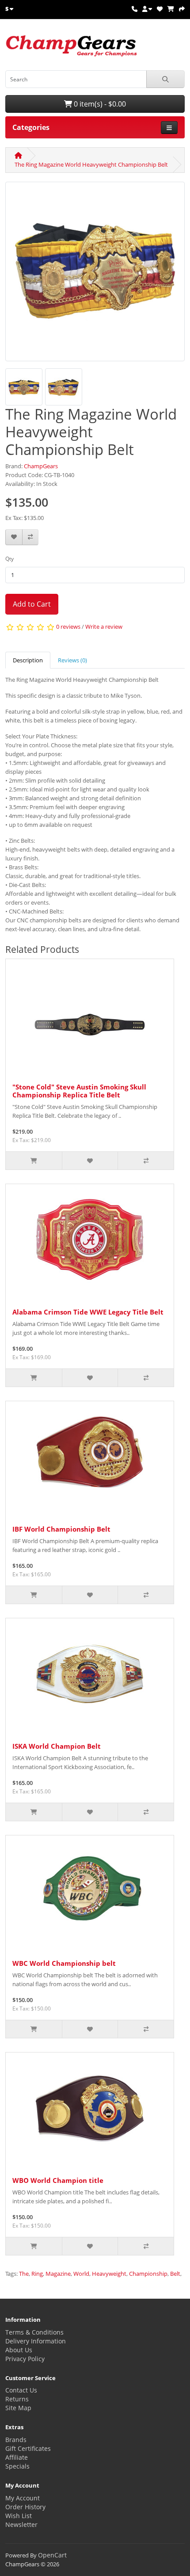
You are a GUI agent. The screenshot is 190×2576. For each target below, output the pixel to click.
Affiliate (17, 2457)
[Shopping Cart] (171, 9)
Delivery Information (36, 2341)
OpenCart (52, 2555)
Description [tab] (28, 660)
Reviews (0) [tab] (72, 660)
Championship (148, 2274)
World (81, 2274)
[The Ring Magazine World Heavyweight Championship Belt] (95, 275)
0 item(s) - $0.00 (99, 104)
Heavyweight (109, 2274)
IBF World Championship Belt (61, 1529)
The (24, 2274)
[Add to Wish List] (14, 537)
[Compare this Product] (30, 537)
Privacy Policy (25, 2359)
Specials (17, 2466)
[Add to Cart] (34, 1161)
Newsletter (21, 2524)
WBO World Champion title (58, 2180)
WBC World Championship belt (64, 1963)
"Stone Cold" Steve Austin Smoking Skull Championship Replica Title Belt (79, 1091)
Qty (9, 559)
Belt (175, 2274)
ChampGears (41, 466)
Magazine (58, 2274)
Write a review (104, 627)
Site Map (18, 2408)
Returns (17, 2399)
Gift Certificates (28, 2448)
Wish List (19, 2516)
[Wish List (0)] (160, 9)
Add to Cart (32, 604)
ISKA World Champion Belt (57, 1746)
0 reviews (68, 627)
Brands (16, 2440)
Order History (25, 2507)
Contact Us (21, 2390)
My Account (23, 2498)
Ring (37, 2274)
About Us (19, 2350)
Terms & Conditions (34, 2332)
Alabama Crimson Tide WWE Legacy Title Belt (88, 1312)
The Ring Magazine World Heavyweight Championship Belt (91, 164)
